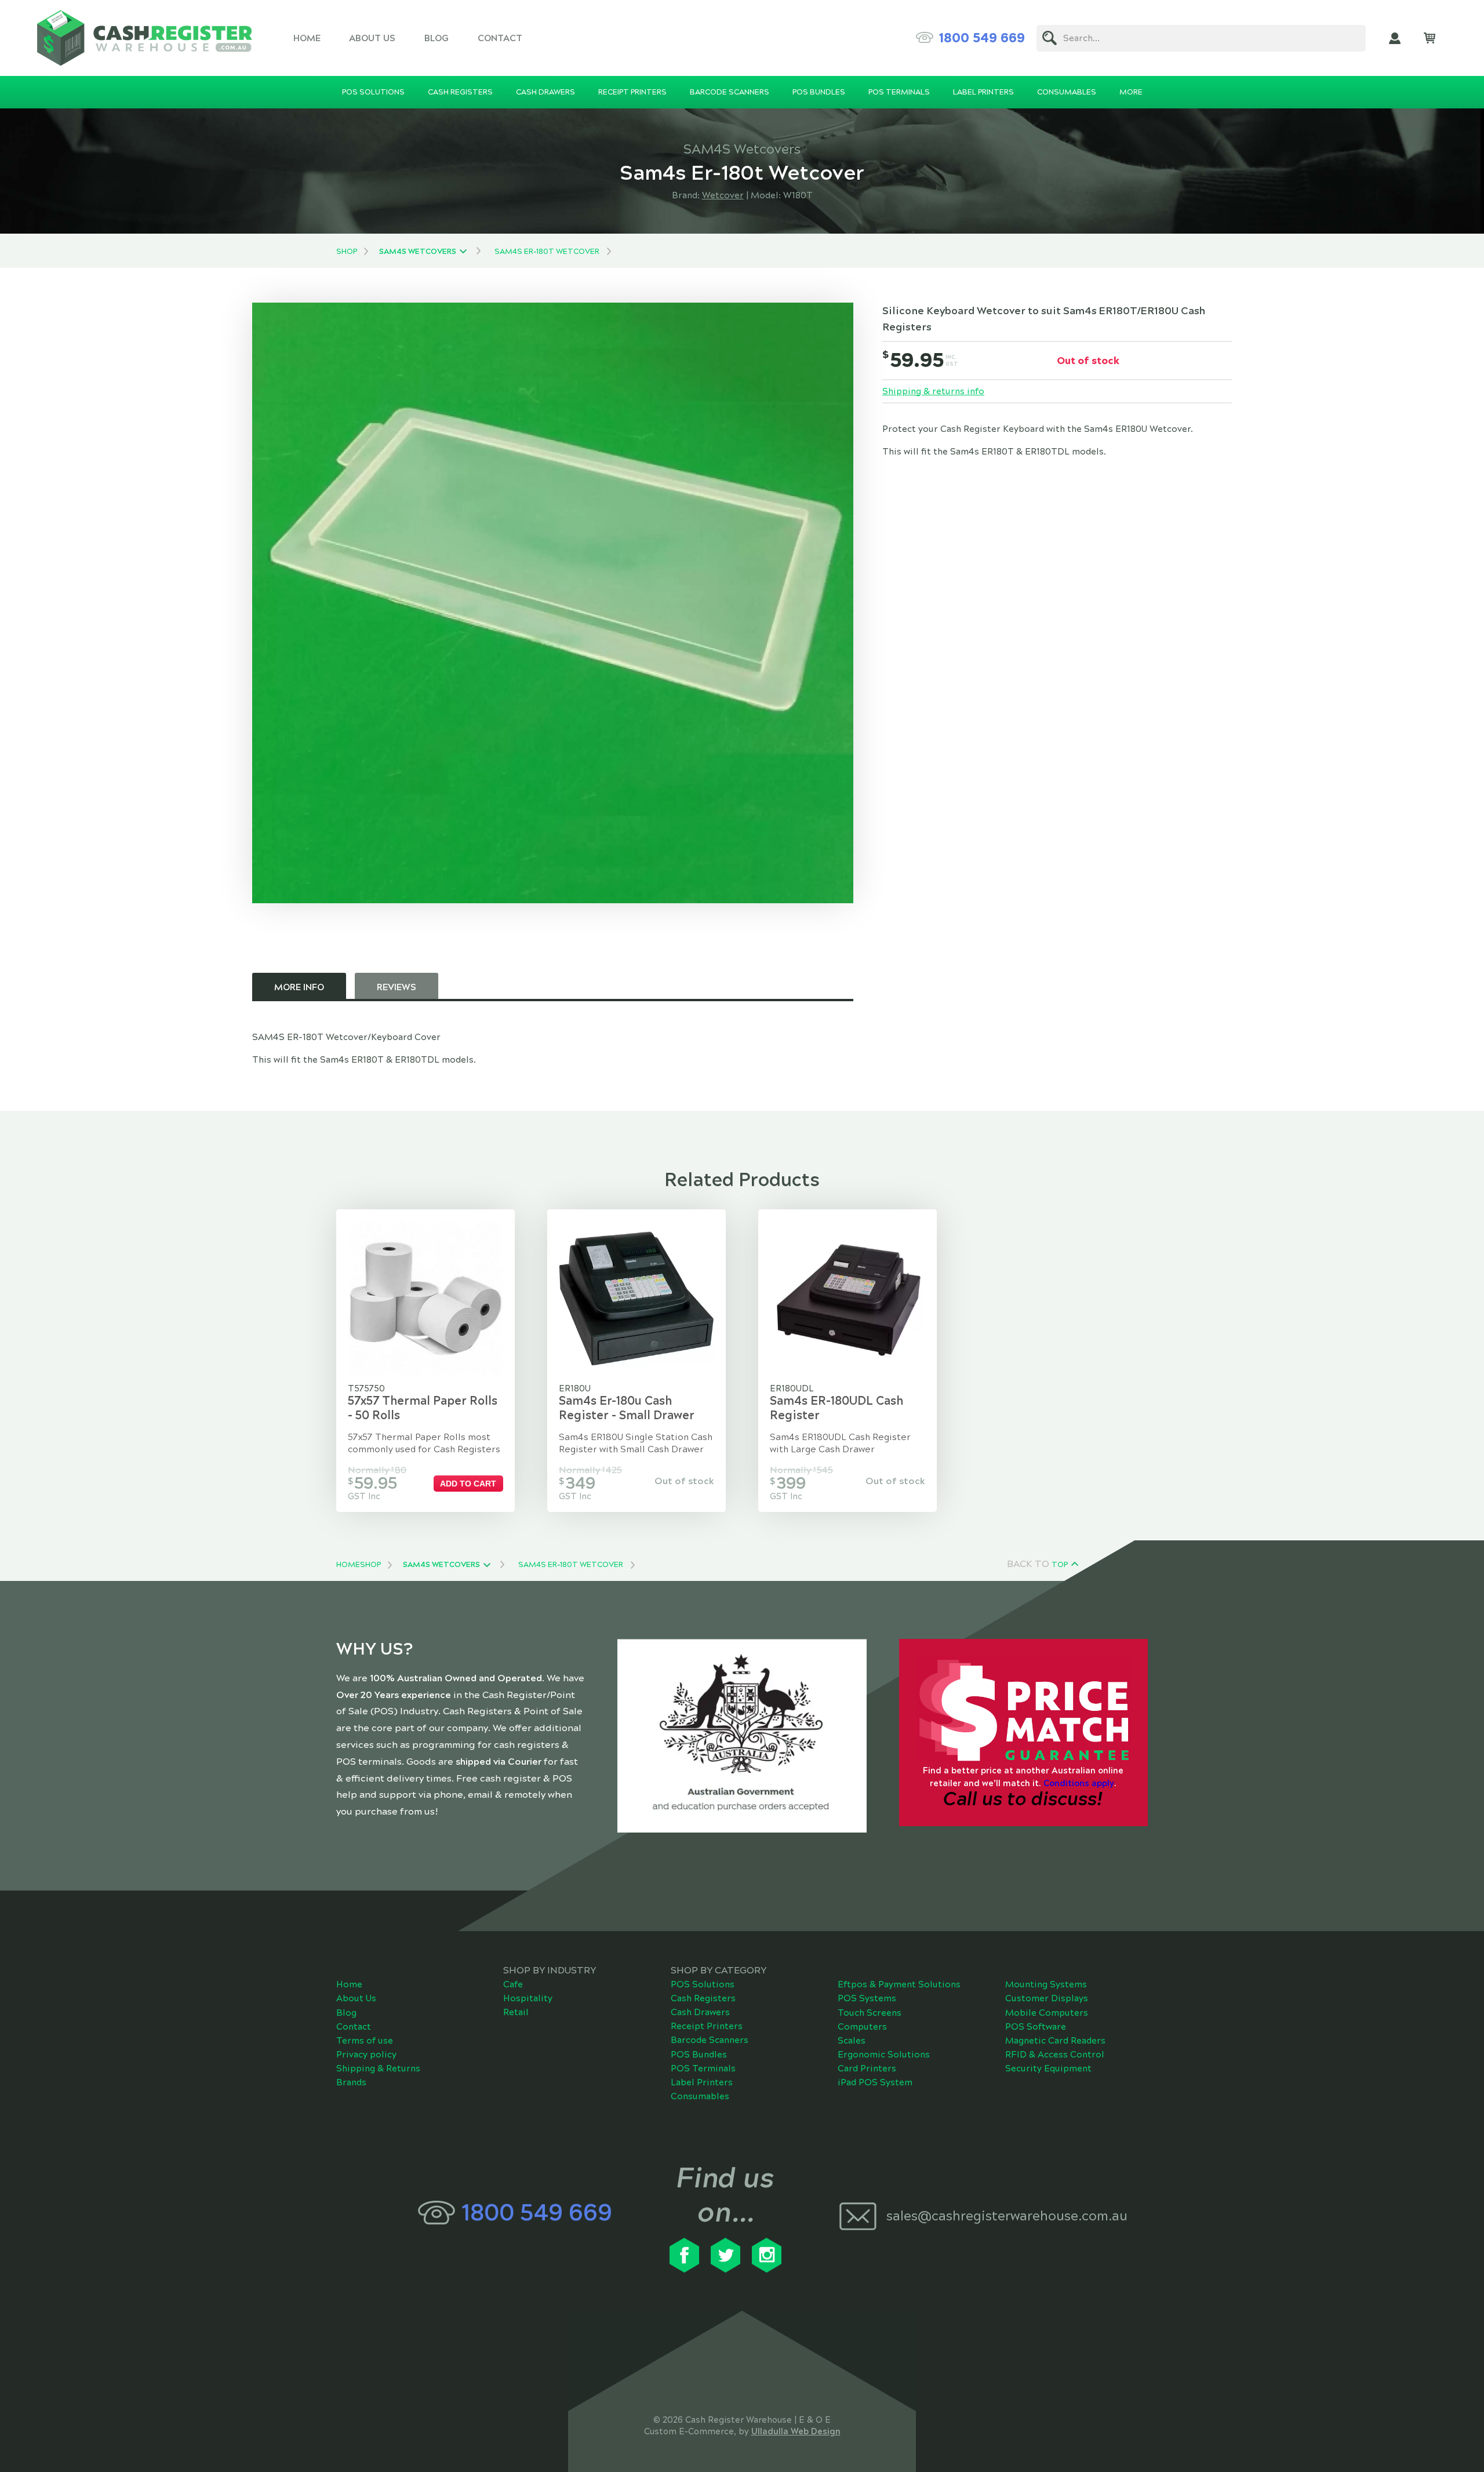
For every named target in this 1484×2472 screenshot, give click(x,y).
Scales (852, 2041)
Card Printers (867, 2069)
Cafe (513, 1984)
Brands (351, 2082)
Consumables (700, 2096)
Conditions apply (1079, 1783)
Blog (437, 38)
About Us (372, 38)
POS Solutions (703, 1984)
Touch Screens (870, 2013)
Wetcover (723, 195)
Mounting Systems (1046, 1984)
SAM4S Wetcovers (418, 252)
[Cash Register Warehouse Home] (145, 38)
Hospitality (528, 1998)
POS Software (1036, 2027)
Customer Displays (1047, 1998)
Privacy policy (366, 2055)
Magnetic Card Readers (1055, 2041)
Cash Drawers (700, 2012)
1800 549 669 (982, 38)
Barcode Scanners (710, 2040)
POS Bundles (699, 2055)
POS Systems (867, 1998)
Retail (516, 2012)
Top (1060, 1565)
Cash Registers (703, 1998)
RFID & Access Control (1055, 2055)
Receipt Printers (707, 2026)
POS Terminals (703, 2069)
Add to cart (468, 1484)
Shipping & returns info (933, 391)
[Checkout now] (1430, 38)
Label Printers (702, 2082)
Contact (500, 38)
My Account (1395, 38)
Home (307, 38)
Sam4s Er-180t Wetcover (547, 252)
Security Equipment (1048, 2069)
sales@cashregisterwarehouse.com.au (1007, 2216)
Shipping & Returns (378, 2069)
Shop (347, 252)
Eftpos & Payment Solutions (899, 1984)
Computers (862, 2027)
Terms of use (365, 2041)
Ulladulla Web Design (796, 2431)
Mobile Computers (1047, 2013)
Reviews (397, 987)
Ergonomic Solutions (884, 2055)
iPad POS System (875, 2082)
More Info (299, 987)
